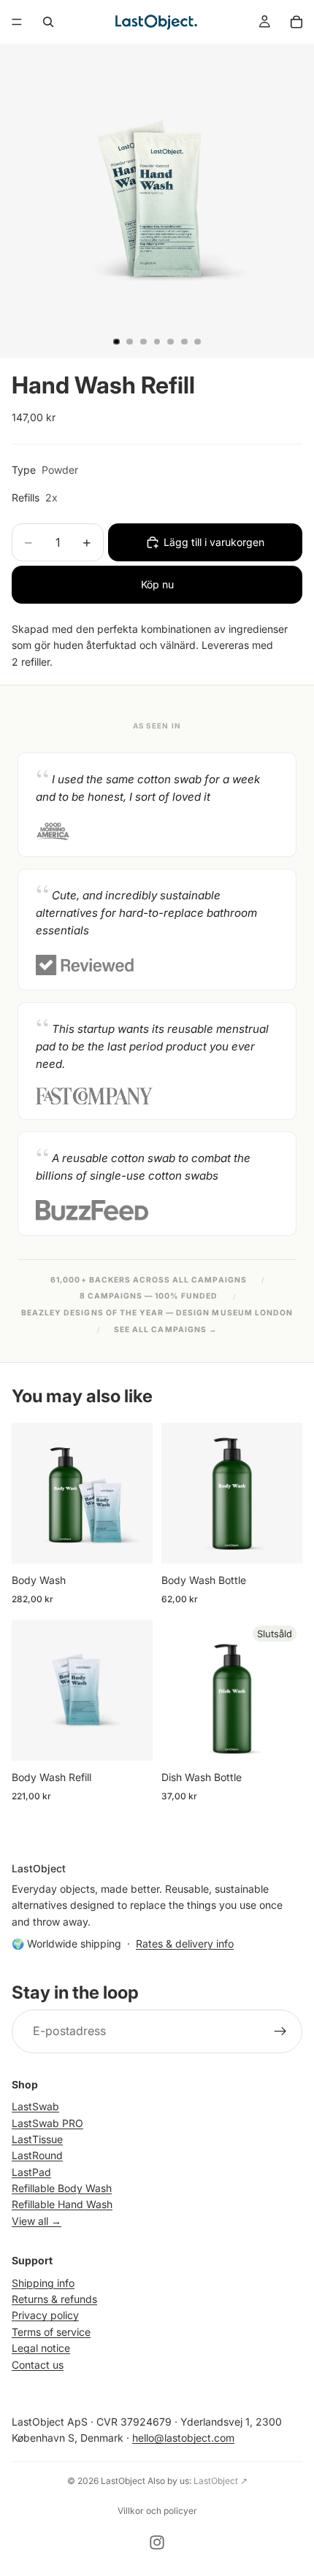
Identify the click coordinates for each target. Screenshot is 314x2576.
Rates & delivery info (185, 1943)
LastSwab (35, 2107)
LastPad (31, 2172)
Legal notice (41, 2349)
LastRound (37, 2156)
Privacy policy (45, 2316)
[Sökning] (48, 22)
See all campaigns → (165, 1330)
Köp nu (157, 584)
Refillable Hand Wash (62, 2205)
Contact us (38, 2365)
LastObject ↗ (221, 2481)
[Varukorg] (296, 22)
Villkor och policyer (157, 2511)
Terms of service (51, 2332)
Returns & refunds (54, 2299)
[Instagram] (157, 2542)
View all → (37, 2221)
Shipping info (43, 2283)
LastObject (123, 2481)
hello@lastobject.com (183, 2438)
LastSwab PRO (47, 2123)
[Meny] (17, 22)
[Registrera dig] (280, 2031)
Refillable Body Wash (62, 2189)
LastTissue (37, 2139)
